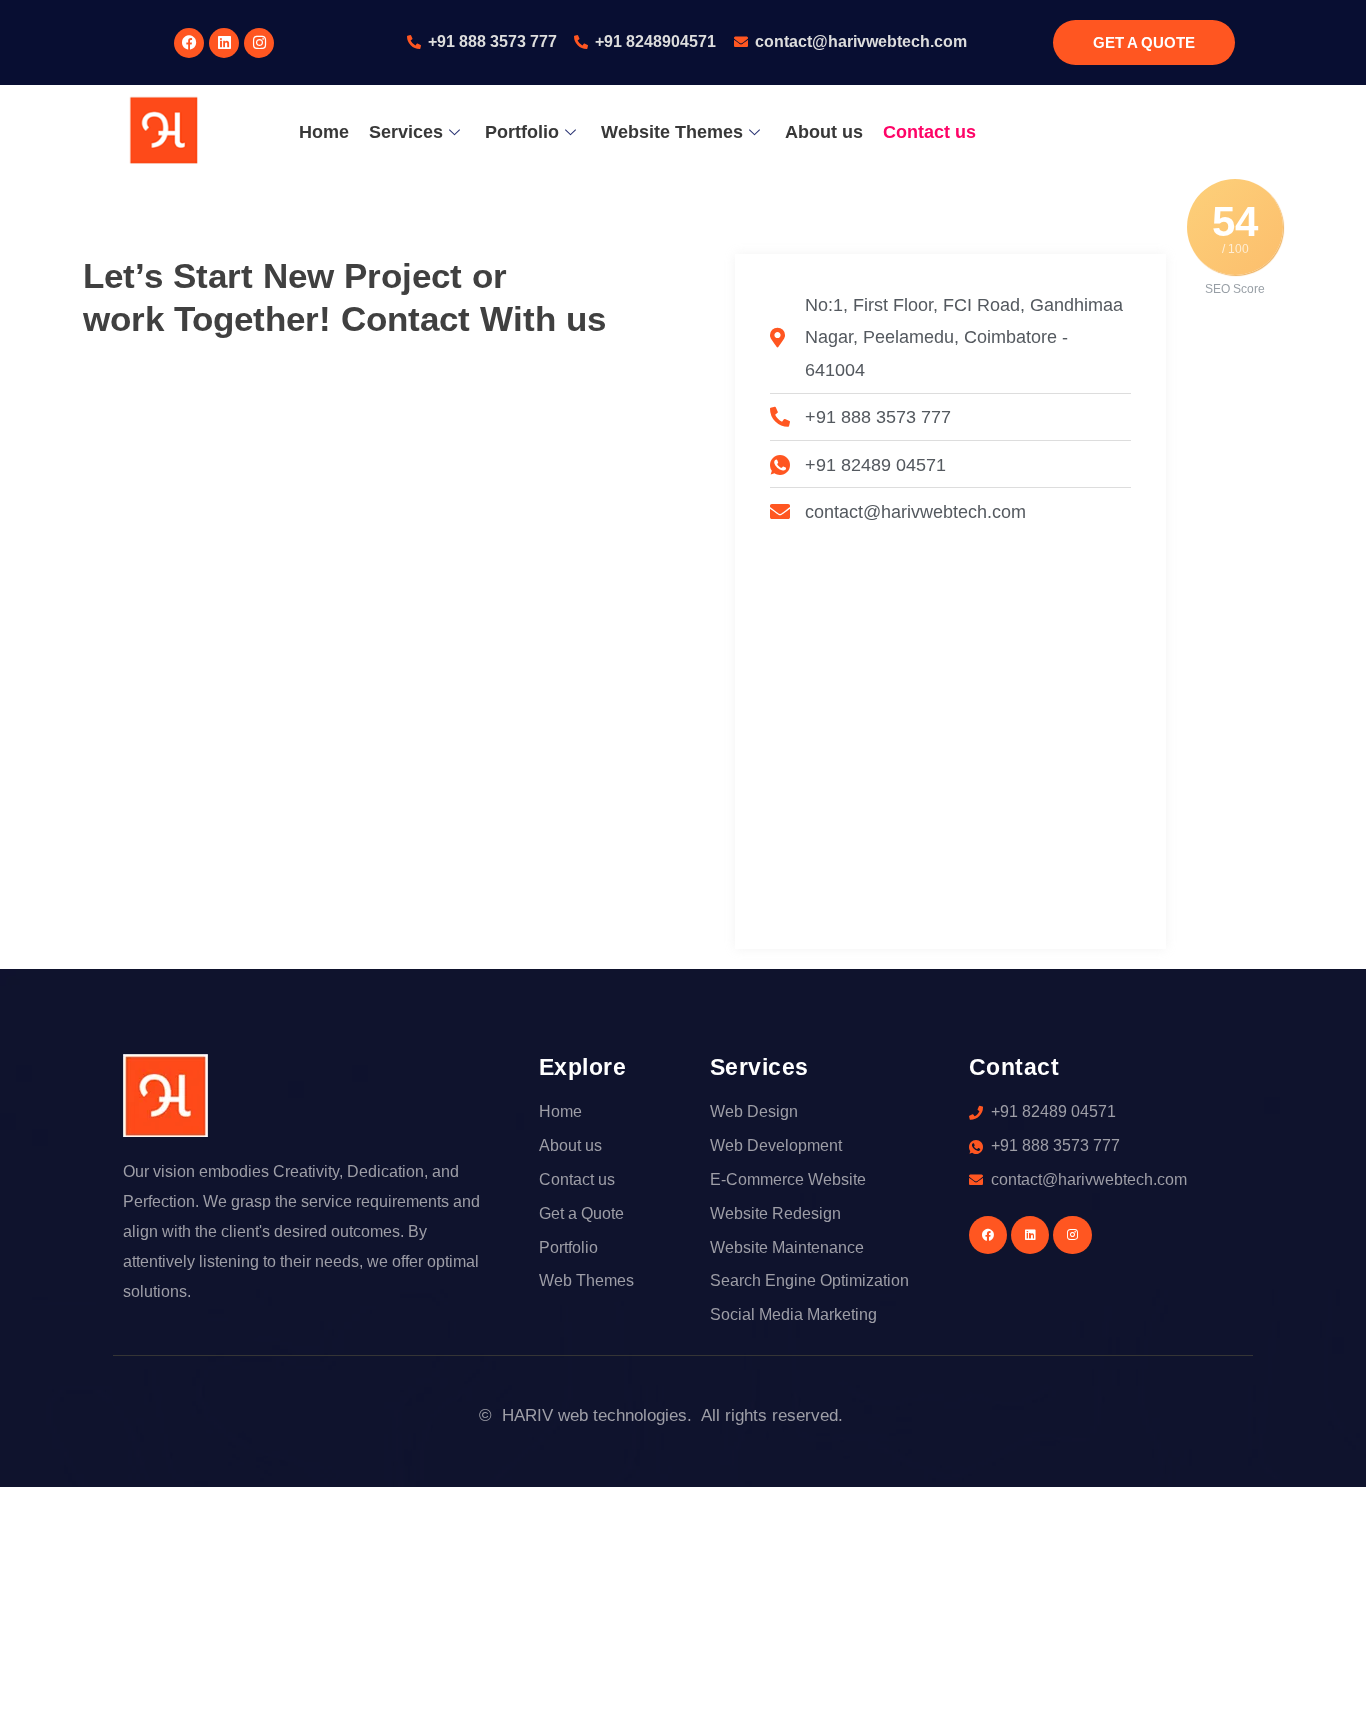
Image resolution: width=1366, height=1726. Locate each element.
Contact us (929, 132)
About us (824, 132)
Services (406, 132)
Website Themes (672, 132)
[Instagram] (259, 43)
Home (324, 132)
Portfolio (522, 132)
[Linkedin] (224, 43)
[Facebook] (189, 43)
